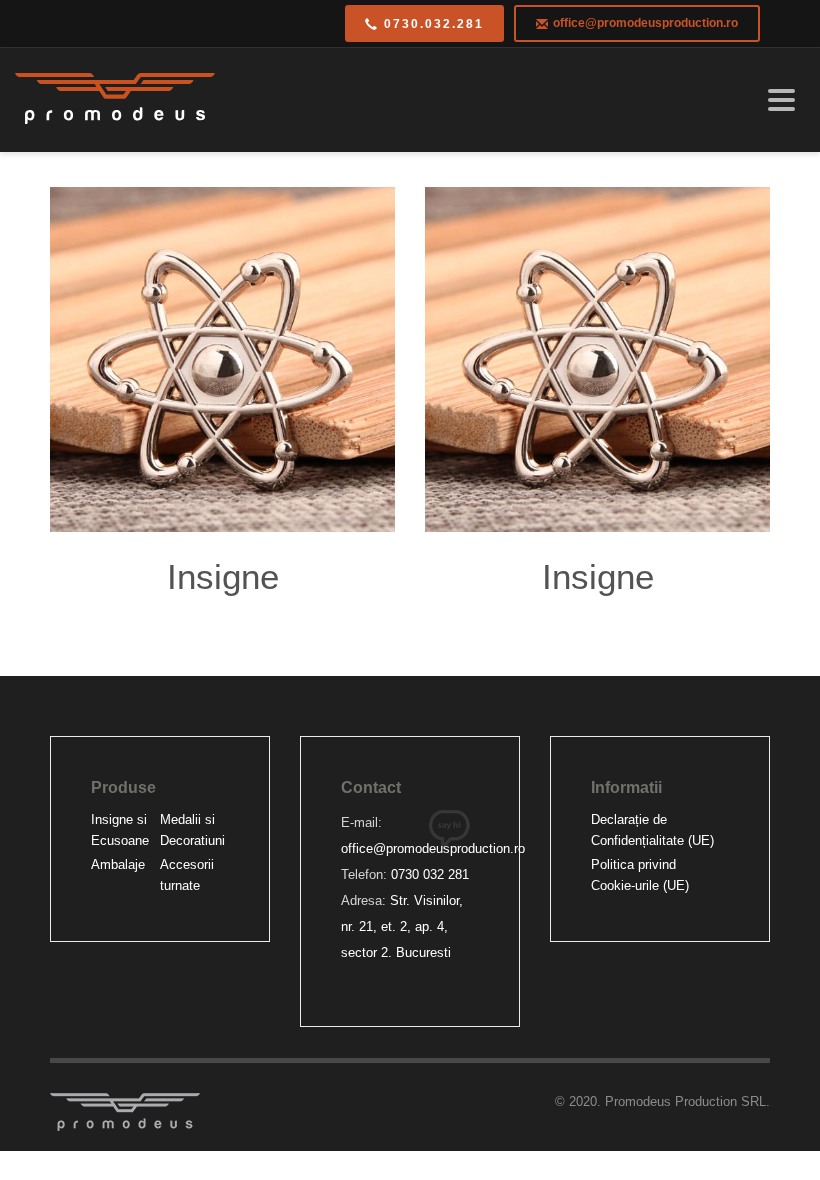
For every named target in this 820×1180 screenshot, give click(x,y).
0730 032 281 (430, 874)
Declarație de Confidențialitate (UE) (652, 830)
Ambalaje (118, 864)
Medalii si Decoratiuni (192, 830)
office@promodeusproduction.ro (433, 848)
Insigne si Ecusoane (120, 830)
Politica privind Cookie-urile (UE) (640, 875)
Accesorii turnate (187, 875)
